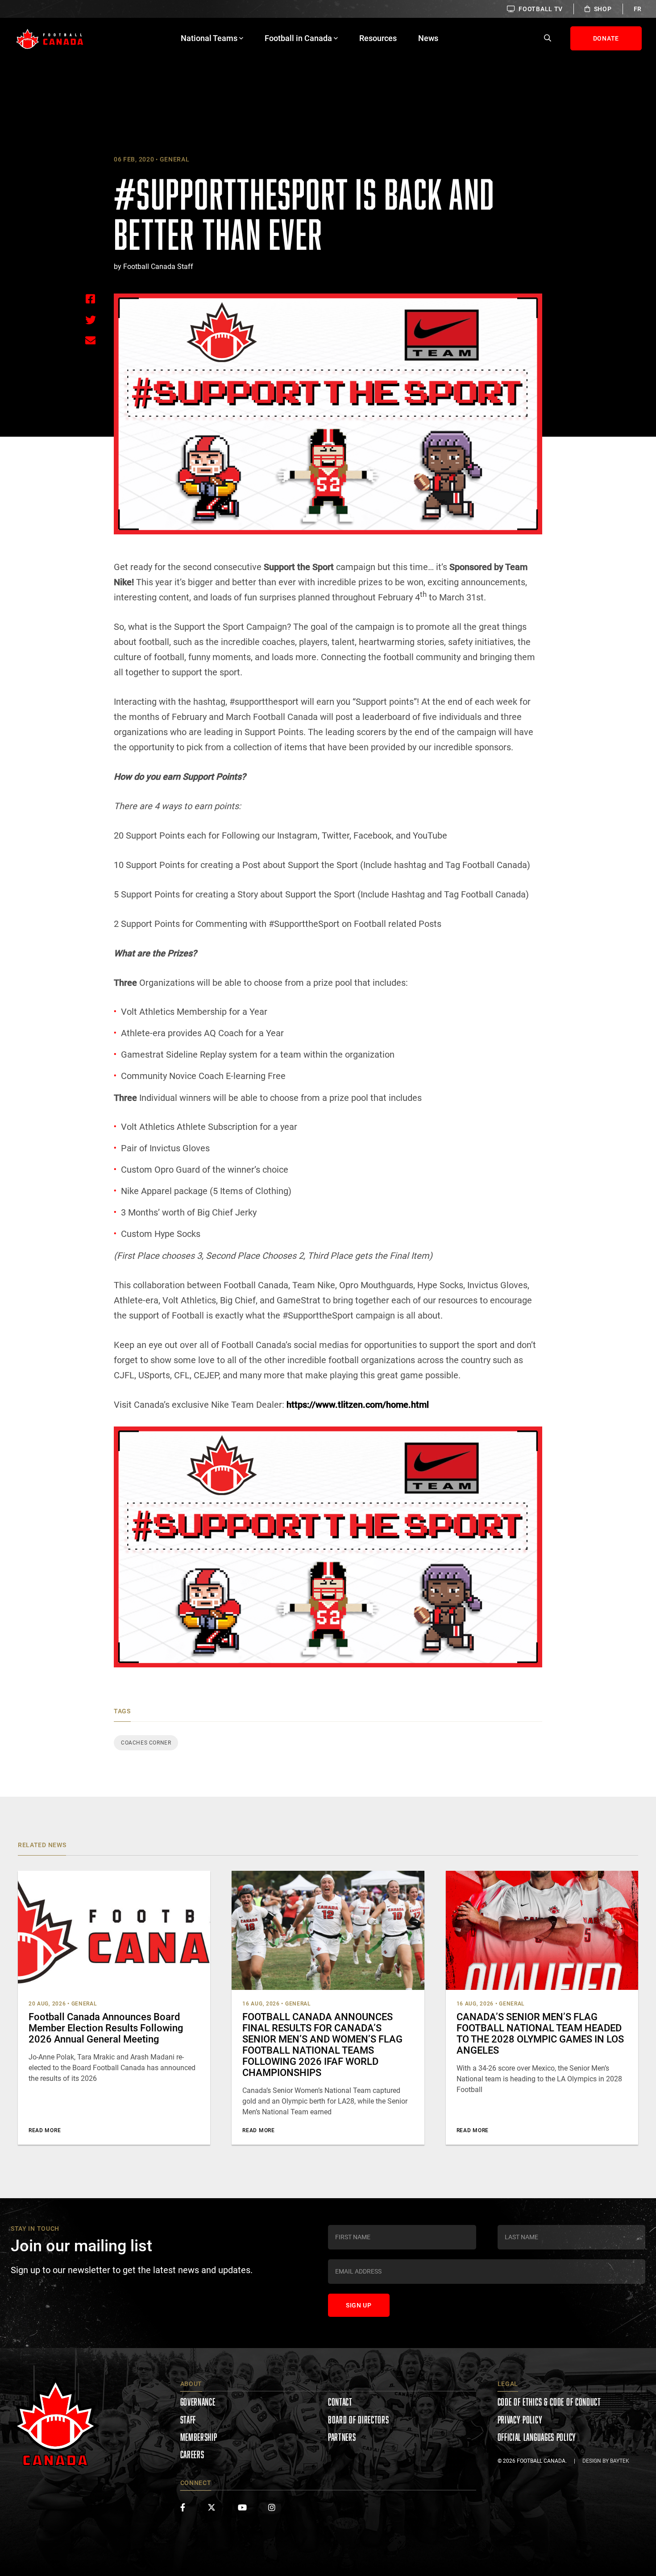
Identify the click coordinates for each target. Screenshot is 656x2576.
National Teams (209, 38)
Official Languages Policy (537, 2437)
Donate (606, 38)
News (428, 38)
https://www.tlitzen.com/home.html (358, 1405)
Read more (45, 2130)
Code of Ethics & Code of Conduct (549, 2402)
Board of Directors (359, 2420)
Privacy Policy (520, 2420)
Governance (198, 2402)
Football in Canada (298, 38)
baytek (620, 2461)
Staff (188, 2420)
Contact (340, 2402)
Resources (378, 38)
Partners (342, 2437)
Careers (192, 2454)
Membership (199, 2437)
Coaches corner (146, 1743)
